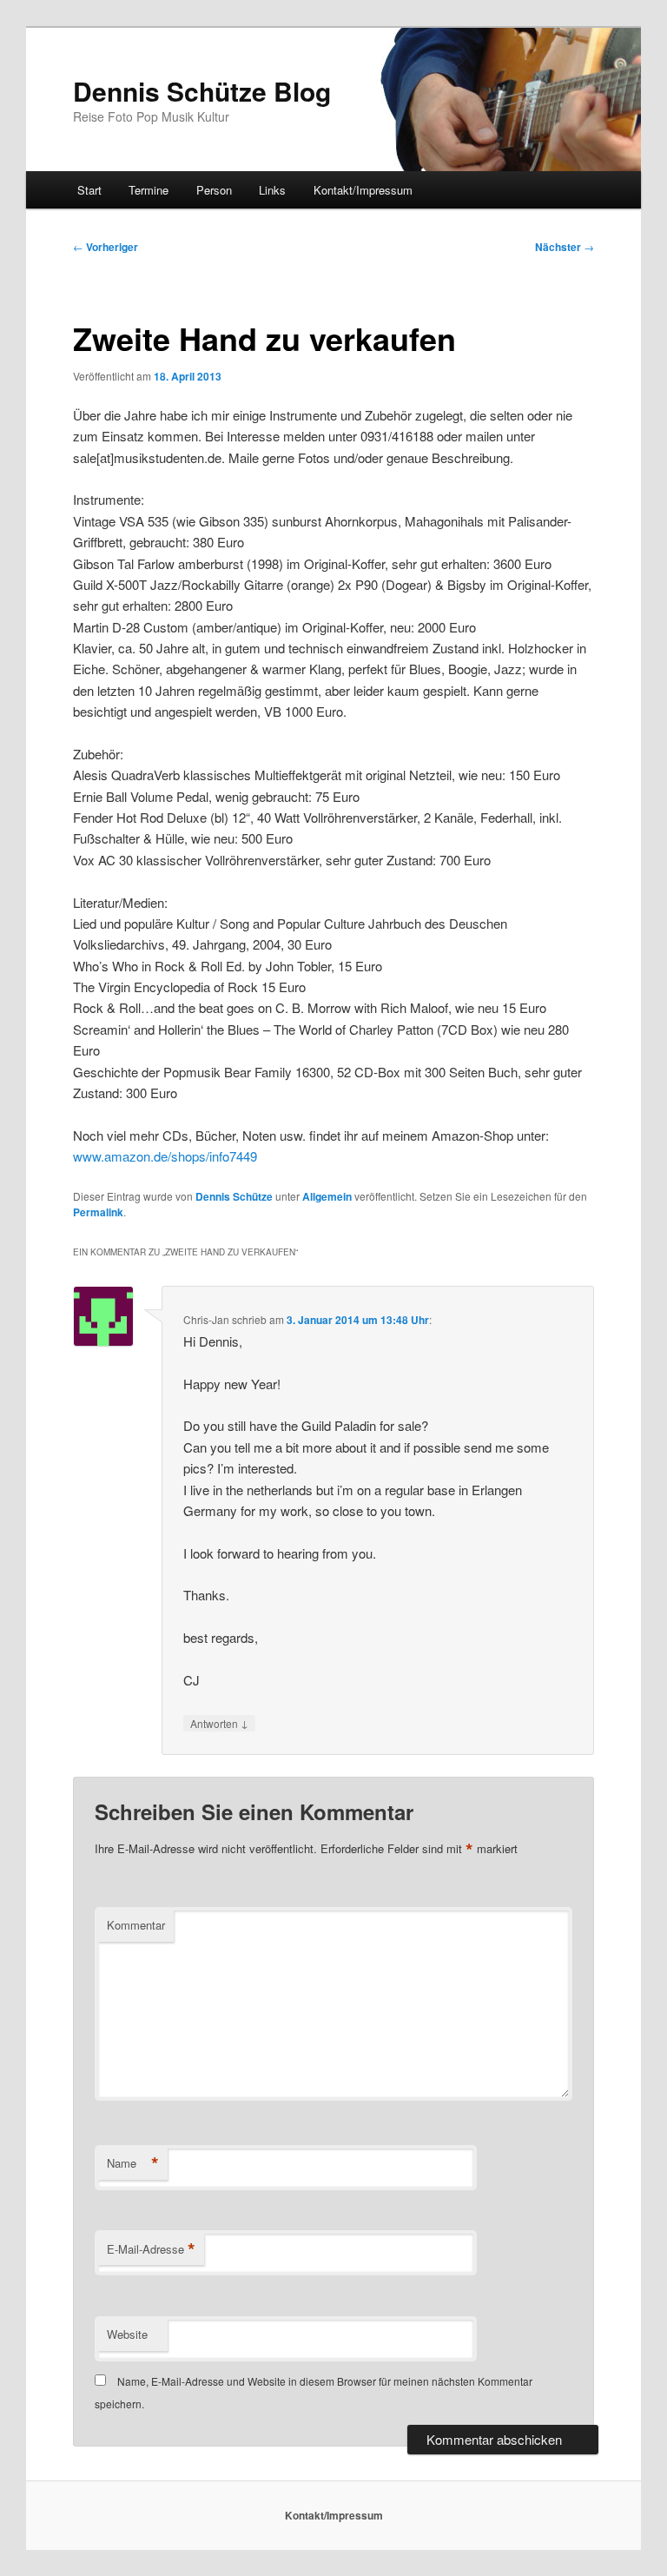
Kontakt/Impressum (363, 190)
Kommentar (136, 1925)
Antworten (219, 1723)
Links (272, 190)
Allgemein (327, 1196)
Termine (149, 190)
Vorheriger (106, 247)
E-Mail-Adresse (151, 2249)
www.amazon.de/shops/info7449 (165, 1156)
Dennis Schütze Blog (202, 91)
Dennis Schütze (234, 1196)
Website (127, 2334)
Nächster (565, 247)
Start (89, 190)
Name (133, 2163)
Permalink (98, 1212)
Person (214, 190)
